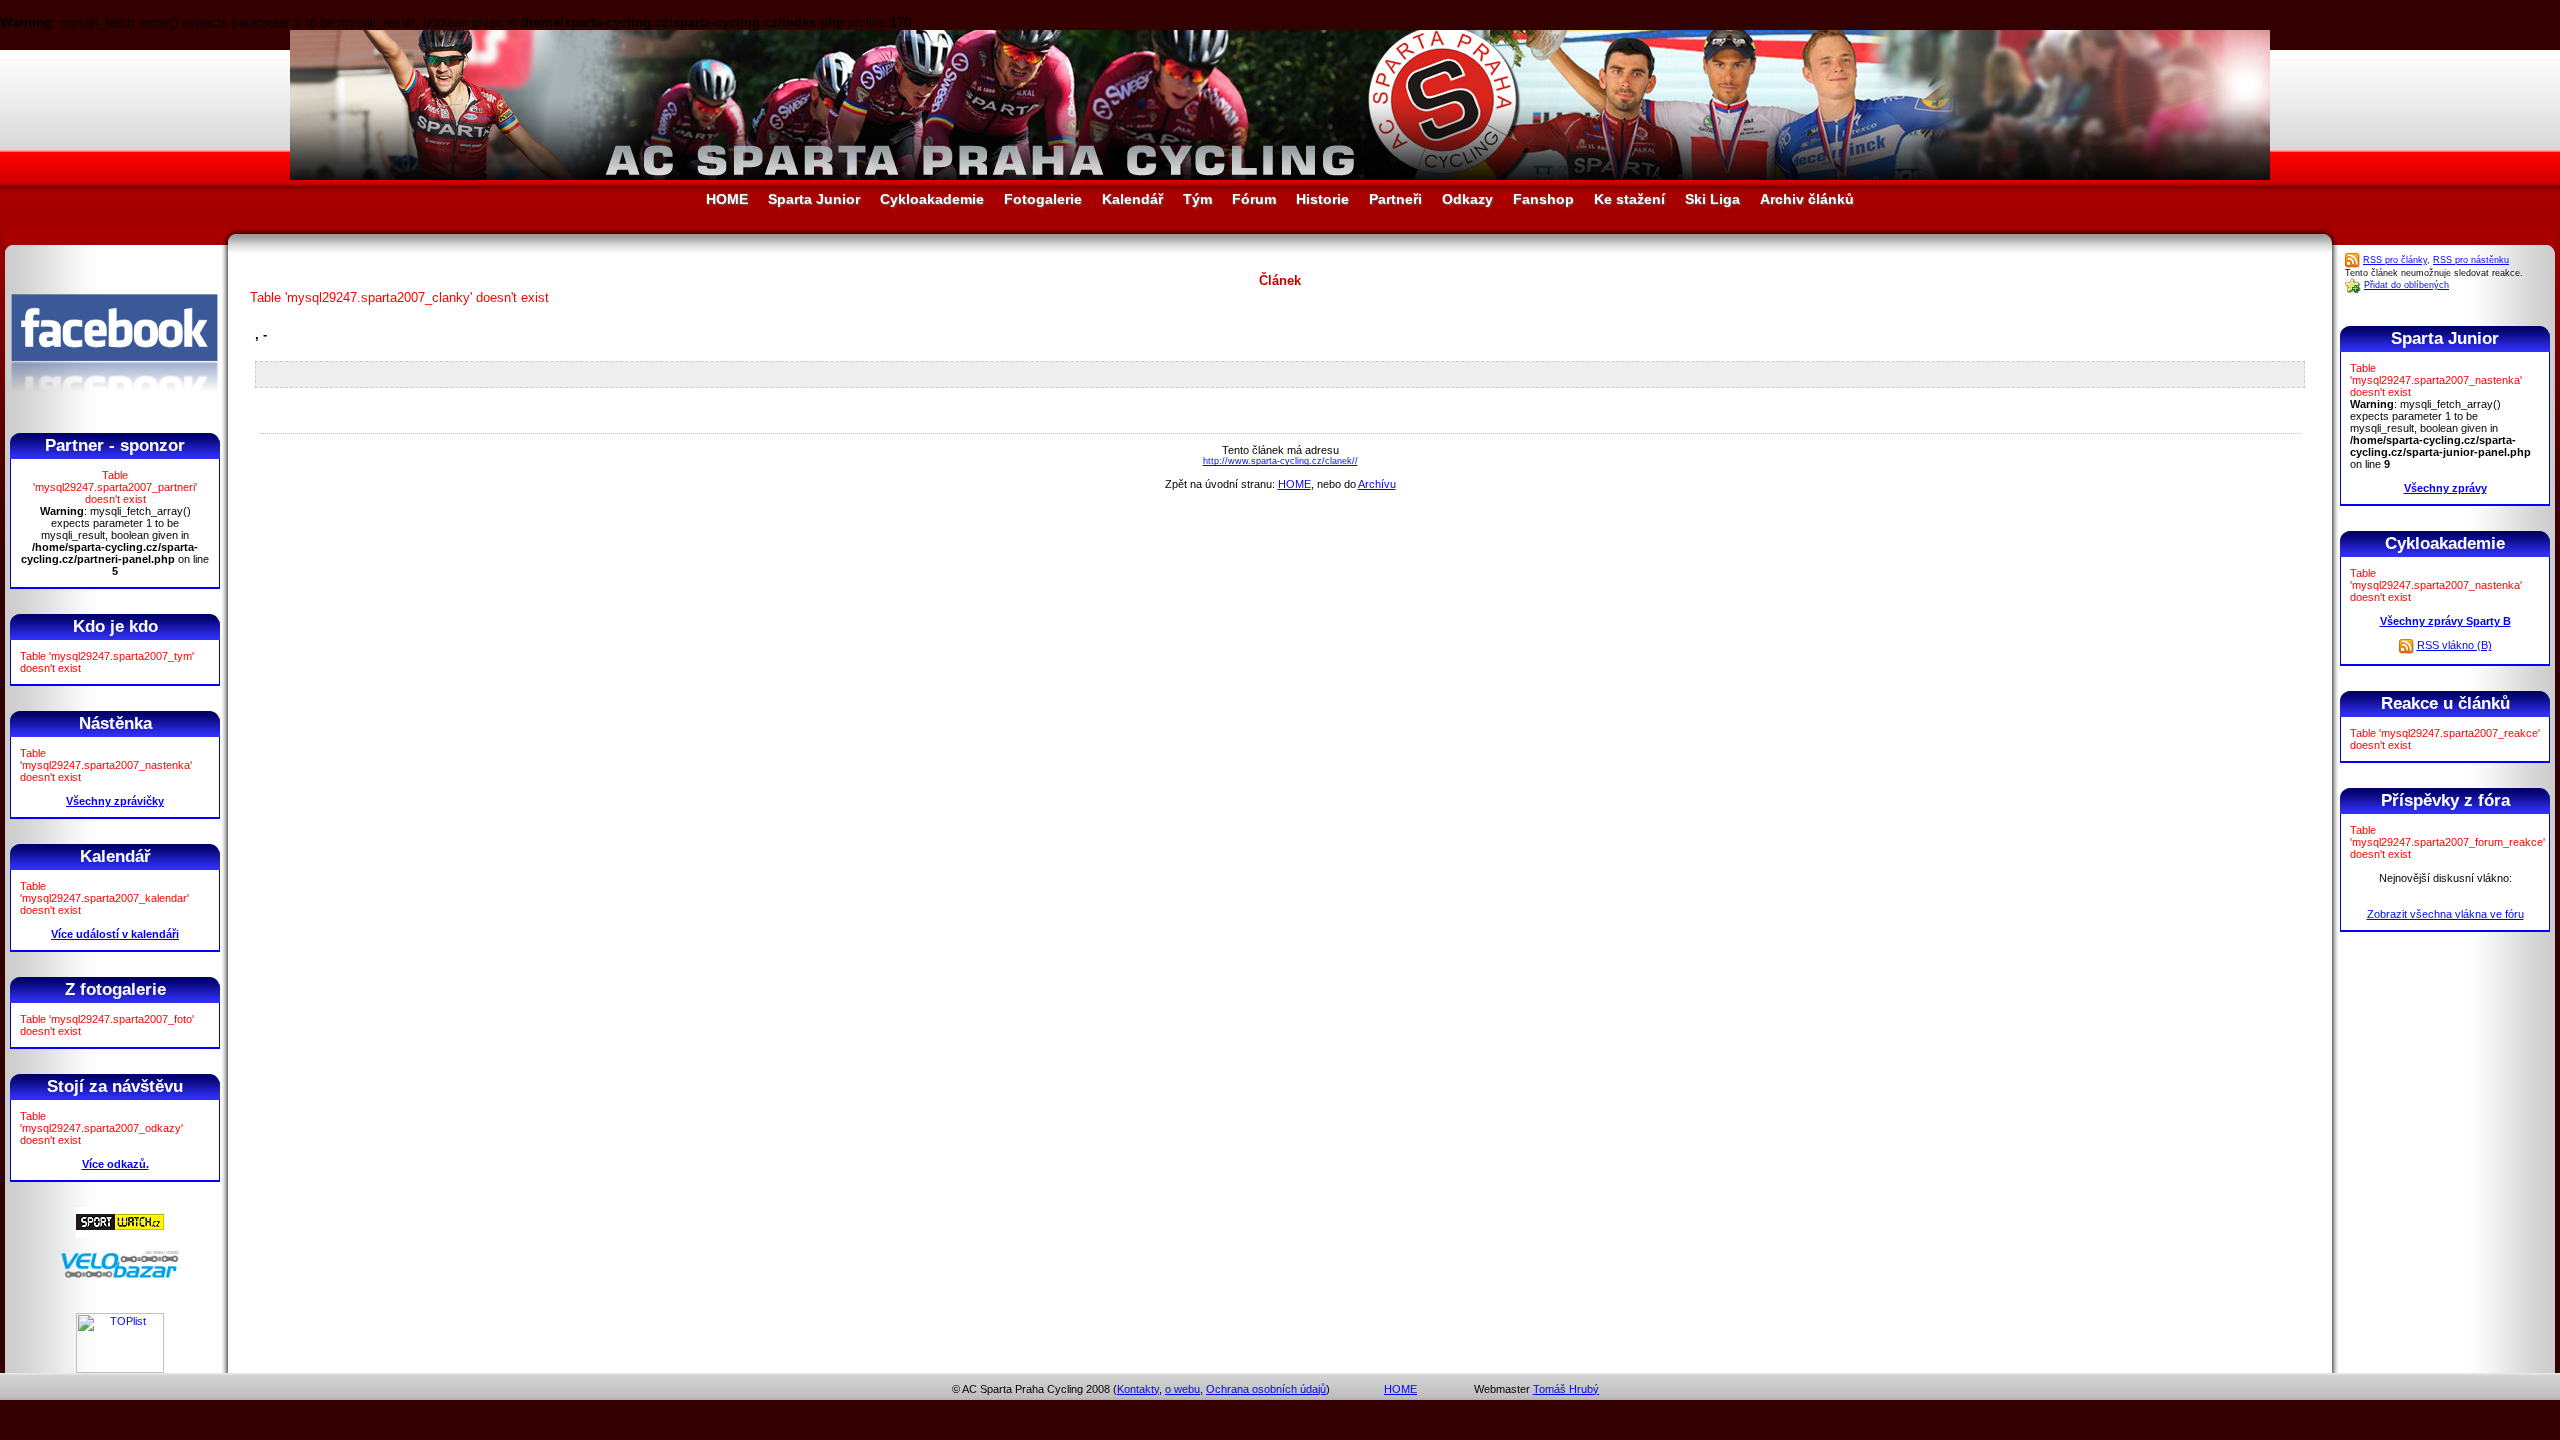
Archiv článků (1807, 199)
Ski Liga (1712, 199)
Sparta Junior (814, 199)
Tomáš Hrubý (1566, 1389)
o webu (1182, 1389)
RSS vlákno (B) (2454, 645)
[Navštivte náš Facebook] (114, 409)
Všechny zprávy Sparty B (2445, 621)
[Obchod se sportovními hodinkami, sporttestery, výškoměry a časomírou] (120, 1234)
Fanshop (1543, 199)
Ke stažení (1629, 199)
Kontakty (1138, 1389)
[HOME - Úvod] (1280, 175)
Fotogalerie (1043, 199)
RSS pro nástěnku (2471, 260)
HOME (727, 199)
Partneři (1395, 199)
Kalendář (1132, 199)
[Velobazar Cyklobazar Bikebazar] (120, 1275)
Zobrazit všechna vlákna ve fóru (2445, 914)
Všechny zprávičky (115, 801)
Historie (1322, 199)
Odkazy (1467, 199)
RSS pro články (2395, 260)
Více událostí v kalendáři (115, 934)
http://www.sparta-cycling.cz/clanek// (1280, 461)
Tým (1197, 199)
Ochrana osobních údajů (1266, 1389)
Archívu (1377, 484)
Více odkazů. (115, 1164)
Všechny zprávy (2445, 488)
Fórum (1254, 199)
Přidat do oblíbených (2406, 285)
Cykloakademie (932, 199)
